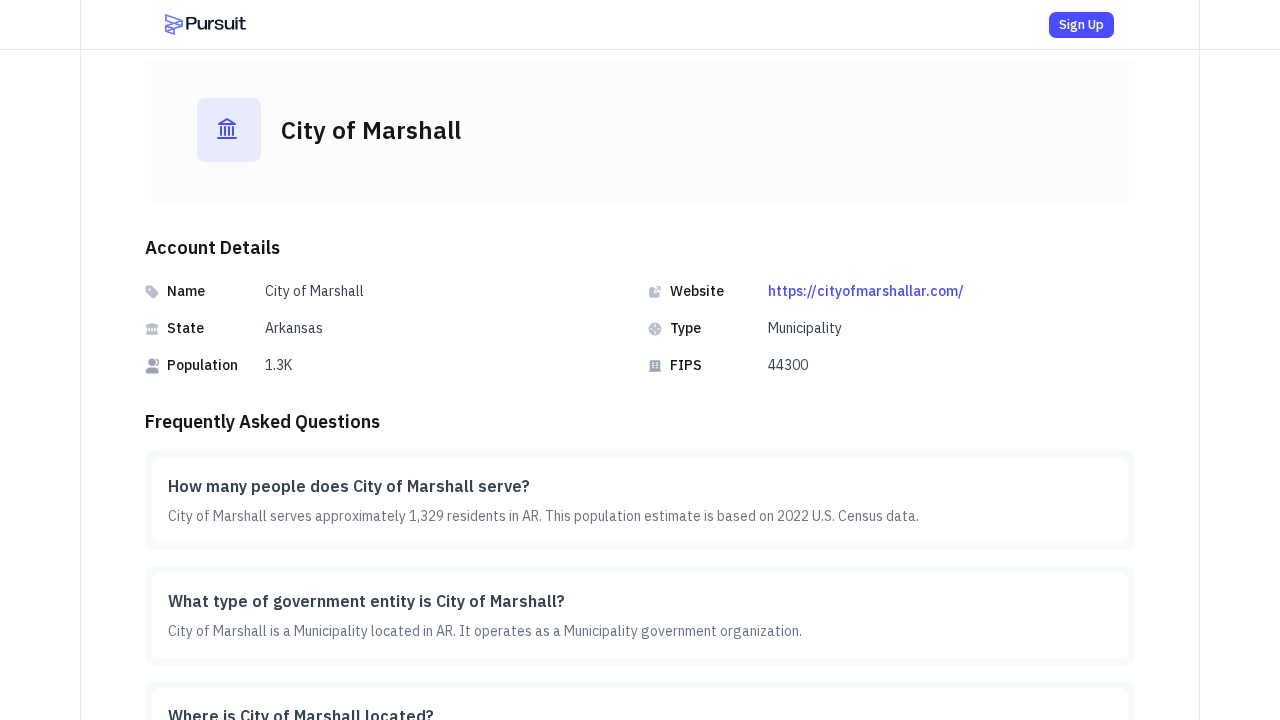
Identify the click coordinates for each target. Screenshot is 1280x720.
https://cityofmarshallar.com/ (866, 291)
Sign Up (1081, 24)
